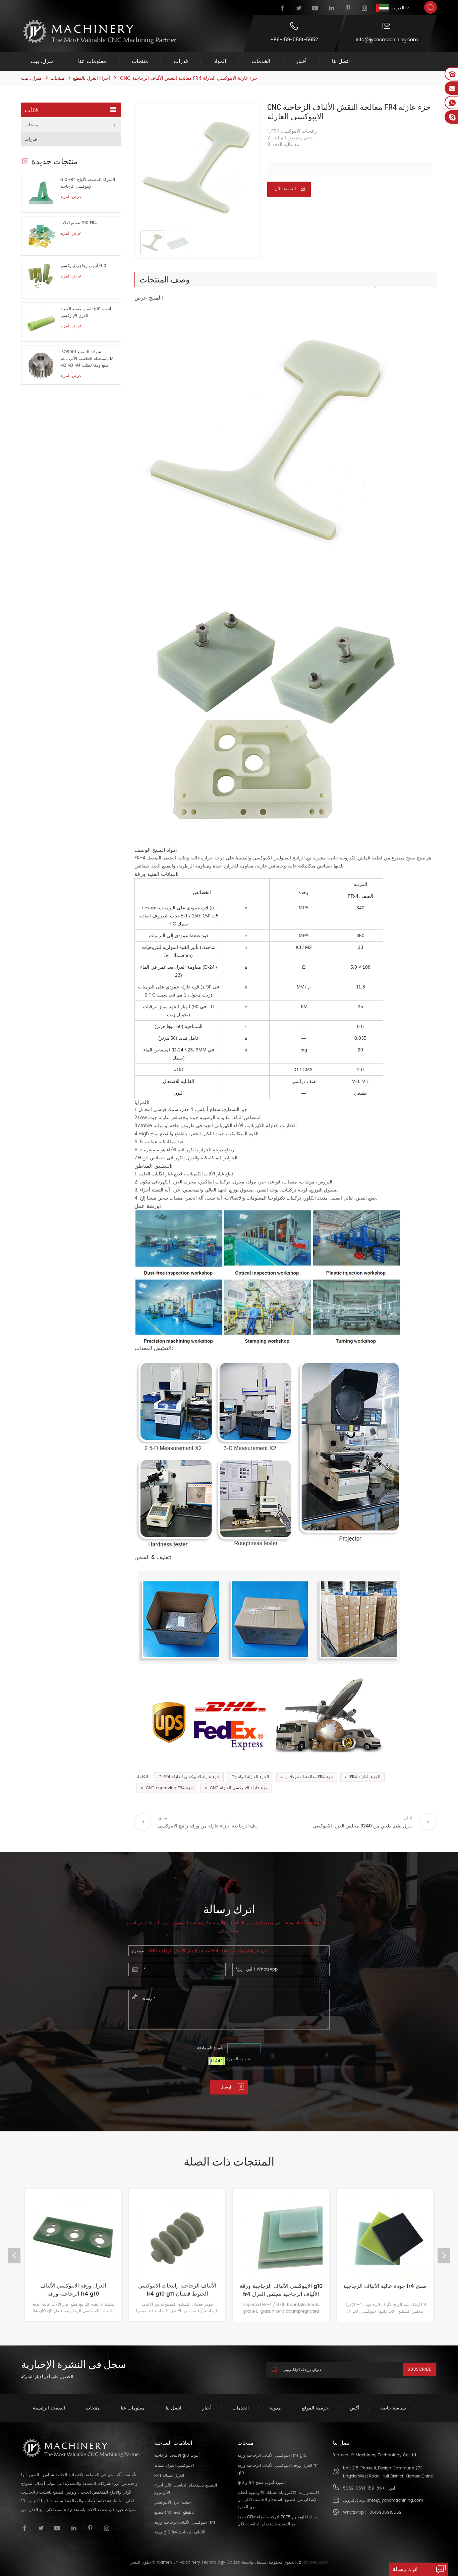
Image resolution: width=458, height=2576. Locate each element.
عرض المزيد (71, 197)
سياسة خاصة (393, 2408)
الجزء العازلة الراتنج (252, 1777)
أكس (355, 2408)
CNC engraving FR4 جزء (169, 1788)
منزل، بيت (42, 61)
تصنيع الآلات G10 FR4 (79, 223)
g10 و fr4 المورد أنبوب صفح (262, 2483)
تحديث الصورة (238, 2059)
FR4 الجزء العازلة (364, 1777)
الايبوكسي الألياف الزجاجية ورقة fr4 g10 (385, 2290)
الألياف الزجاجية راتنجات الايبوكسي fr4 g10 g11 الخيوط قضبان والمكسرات (73, 2290)
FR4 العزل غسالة (169, 2476)
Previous (14, 2256)
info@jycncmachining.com (387, 40)
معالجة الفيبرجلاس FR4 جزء (309, 1777)
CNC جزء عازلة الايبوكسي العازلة (238, 1788)
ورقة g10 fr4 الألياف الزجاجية (180, 2532)
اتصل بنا (341, 61)
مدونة (275, 2408)
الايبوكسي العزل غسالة (174, 2466)
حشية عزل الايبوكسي (173, 2502)
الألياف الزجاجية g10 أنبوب (177, 2456)
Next (444, 2256)
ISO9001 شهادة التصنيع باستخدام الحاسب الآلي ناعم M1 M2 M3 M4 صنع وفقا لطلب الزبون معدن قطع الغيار (88, 359)
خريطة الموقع (315, 2408)
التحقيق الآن (285, 189)
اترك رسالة (405, 2569)
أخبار (301, 61)
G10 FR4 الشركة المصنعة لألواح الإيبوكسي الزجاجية (88, 183)
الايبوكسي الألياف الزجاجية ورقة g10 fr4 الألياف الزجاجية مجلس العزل (177, 2290)
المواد (220, 61)
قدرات (181, 61)
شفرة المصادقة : (212, 2048)
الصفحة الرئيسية (49, 2408)
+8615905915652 (384, 2513)
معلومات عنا (92, 61)
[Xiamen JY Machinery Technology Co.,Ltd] (99, 32)
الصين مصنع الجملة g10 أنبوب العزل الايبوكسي (86, 312)
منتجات (140, 61)
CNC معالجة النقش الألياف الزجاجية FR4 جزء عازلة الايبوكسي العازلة (208, 1951)
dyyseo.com (316, 2562)
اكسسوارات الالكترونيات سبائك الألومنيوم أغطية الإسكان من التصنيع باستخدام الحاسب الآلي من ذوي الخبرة (278, 2500)
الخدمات (261, 61)
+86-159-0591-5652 (294, 40)
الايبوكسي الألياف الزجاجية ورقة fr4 (185, 2523)
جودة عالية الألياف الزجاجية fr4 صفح (281, 2286)
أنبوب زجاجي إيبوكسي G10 (83, 266)
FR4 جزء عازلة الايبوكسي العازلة (191, 1777)
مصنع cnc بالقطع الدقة (174, 2513)
